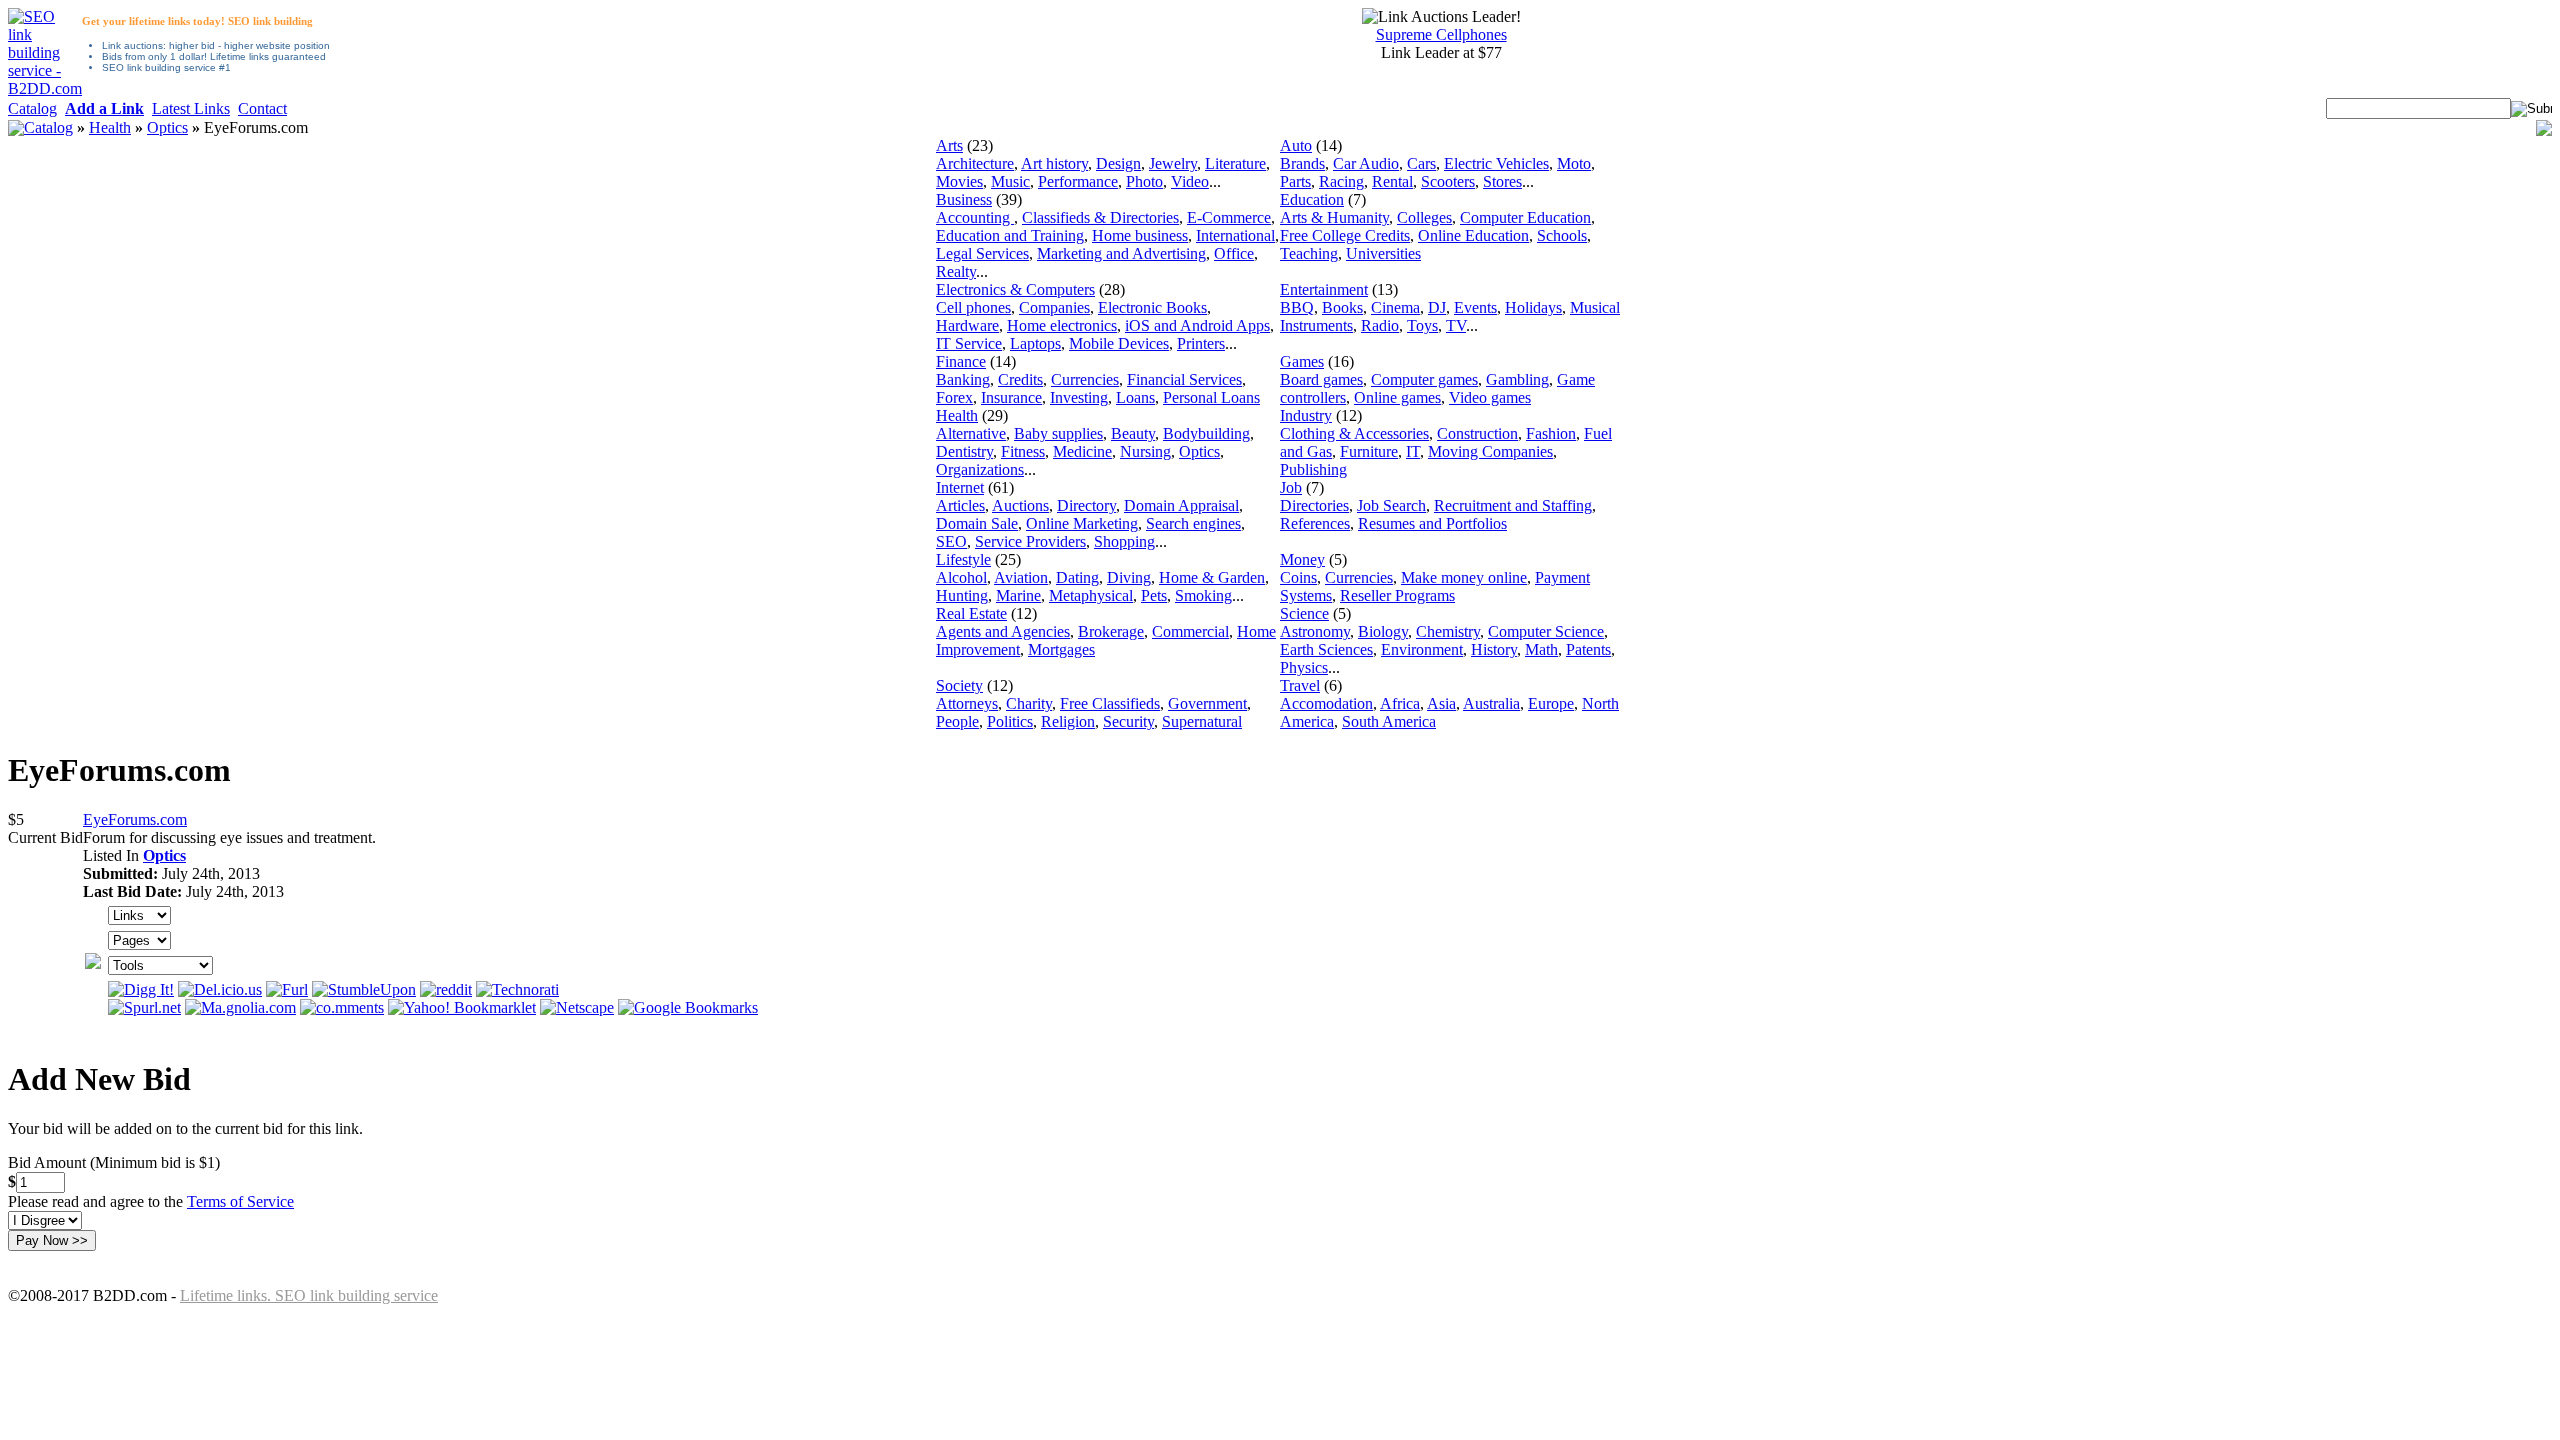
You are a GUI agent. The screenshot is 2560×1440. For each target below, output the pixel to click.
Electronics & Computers (1015, 289)
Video (1190, 181)
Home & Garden (1212, 577)
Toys (1422, 325)
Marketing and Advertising (1121, 253)
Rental (1392, 181)
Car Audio (1366, 163)
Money (1302, 559)
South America (1389, 721)
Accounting (975, 217)
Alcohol (961, 577)
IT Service (969, 343)
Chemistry (1448, 631)
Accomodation (1326, 703)
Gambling (1517, 379)
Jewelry (1173, 163)
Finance (961, 361)
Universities (1383, 253)
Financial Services (1184, 379)
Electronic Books (1152, 307)
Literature (1235, 163)
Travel (1300, 685)
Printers (1201, 343)
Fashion (1551, 433)
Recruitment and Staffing (1513, 505)
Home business (1140, 235)
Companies (1054, 307)
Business (964, 199)
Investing (1079, 397)
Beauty (1133, 433)
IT (1413, 451)
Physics (1304, 667)
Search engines (1193, 523)
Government (1207, 703)
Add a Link (104, 108)
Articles (960, 505)
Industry (1306, 415)
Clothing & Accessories (1354, 433)
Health (110, 127)
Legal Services (982, 253)
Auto (1296, 145)
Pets (1154, 595)
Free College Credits (1345, 235)
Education (1312, 199)
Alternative (971, 433)
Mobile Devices (1119, 343)
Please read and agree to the (151, 1201)
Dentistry (964, 451)
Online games (1397, 397)
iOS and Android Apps (1197, 325)
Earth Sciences (1326, 649)
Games (1302, 361)
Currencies (1085, 379)
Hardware (967, 325)
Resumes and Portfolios (1432, 523)
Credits (1020, 379)
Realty (956, 271)
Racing (1341, 181)
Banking (963, 379)
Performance (1078, 181)
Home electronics (1062, 325)
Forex (954, 397)
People (957, 721)
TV (1456, 325)
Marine (1018, 595)
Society (959, 685)
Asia (1441, 703)
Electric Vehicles (1496, 163)
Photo (1144, 181)
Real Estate (971, 613)
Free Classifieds (1110, 703)
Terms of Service (240, 1201)
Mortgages (1061, 649)
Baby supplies (1058, 433)
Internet (960, 487)
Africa (1400, 703)
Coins (1298, 577)
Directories (1314, 505)
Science (1304, 613)
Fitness (1023, 451)
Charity (1029, 703)
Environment (1422, 649)
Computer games (1424, 379)
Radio (1380, 325)
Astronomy (1315, 631)
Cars (1421, 163)
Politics (1010, 721)
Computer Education (1525, 217)
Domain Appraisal (1181, 505)
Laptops (1035, 343)
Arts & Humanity (1334, 217)
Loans (1135, 397)
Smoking (1203, 595)
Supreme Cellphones (1441, 34)
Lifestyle (963, 559)
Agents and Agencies (1003, 631)
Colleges (1424, 217)
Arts (949, 145)
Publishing (1313, 469)
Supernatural (1202, 721)
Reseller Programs (1397, 595)
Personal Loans (1211, 397)
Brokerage (1111, 631)
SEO (951, 541)
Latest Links (191, 108)
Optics (167, 127)
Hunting (962, 595)
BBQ (1297, 307)
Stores (1502, 181)
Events (1475, 307)
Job (1291, 487)
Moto (1574, 163)
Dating (1077, 577)
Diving (1129, 577)
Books (1342, 307)
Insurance (1011, 397)
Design (1118, 163)
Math (1541, 649)
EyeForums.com (135, 819)
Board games (1321, 379)
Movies (959, 181)
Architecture (975, 163)
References (1315, 523)
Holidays (1533, 307)
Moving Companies (1490, 451)
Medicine (1082, 451)
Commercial (1190, 631)
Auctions (1020, 505)
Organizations (980, 469)
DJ (1437, 307)
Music (1010, 181)
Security (1128, 721)
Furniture (1369, 451)
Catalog (32, 108)
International (1235, 235)
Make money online (1464, 577)
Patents (1588, 649)
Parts (1295, 181)
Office (1234, 253)
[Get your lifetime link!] (45, 88)
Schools (1562, 235)
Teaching (1309, 253)
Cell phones (973, 307)
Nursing (1145, 451)
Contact (262, 108)
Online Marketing (1082, 523)
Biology (1383, 631)
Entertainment (1324, 289)
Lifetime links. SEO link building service (309, 1295)
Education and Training (1010, 235)
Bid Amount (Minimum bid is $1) (114, 1162)
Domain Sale (977, 523)
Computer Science (1546, 631)
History (1494, 649)
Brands (1302, 163)
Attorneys (967, 703)
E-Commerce (1229, 217)
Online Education (1473, 235)
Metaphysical (1091, 595)
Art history (1054, 163)
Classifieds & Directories (1100, 217)
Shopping (1124, 541)
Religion (1068, 721)
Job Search (1391, 505)
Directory (1086, 505)
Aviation (1021, 577)
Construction (1477, 433)
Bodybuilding (1206, 433)
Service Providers (1030, 541)
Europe (1551, 703)
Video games (1490, 397)
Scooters (1448, 181)
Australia (1491, 703)
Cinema (1395, 307)
